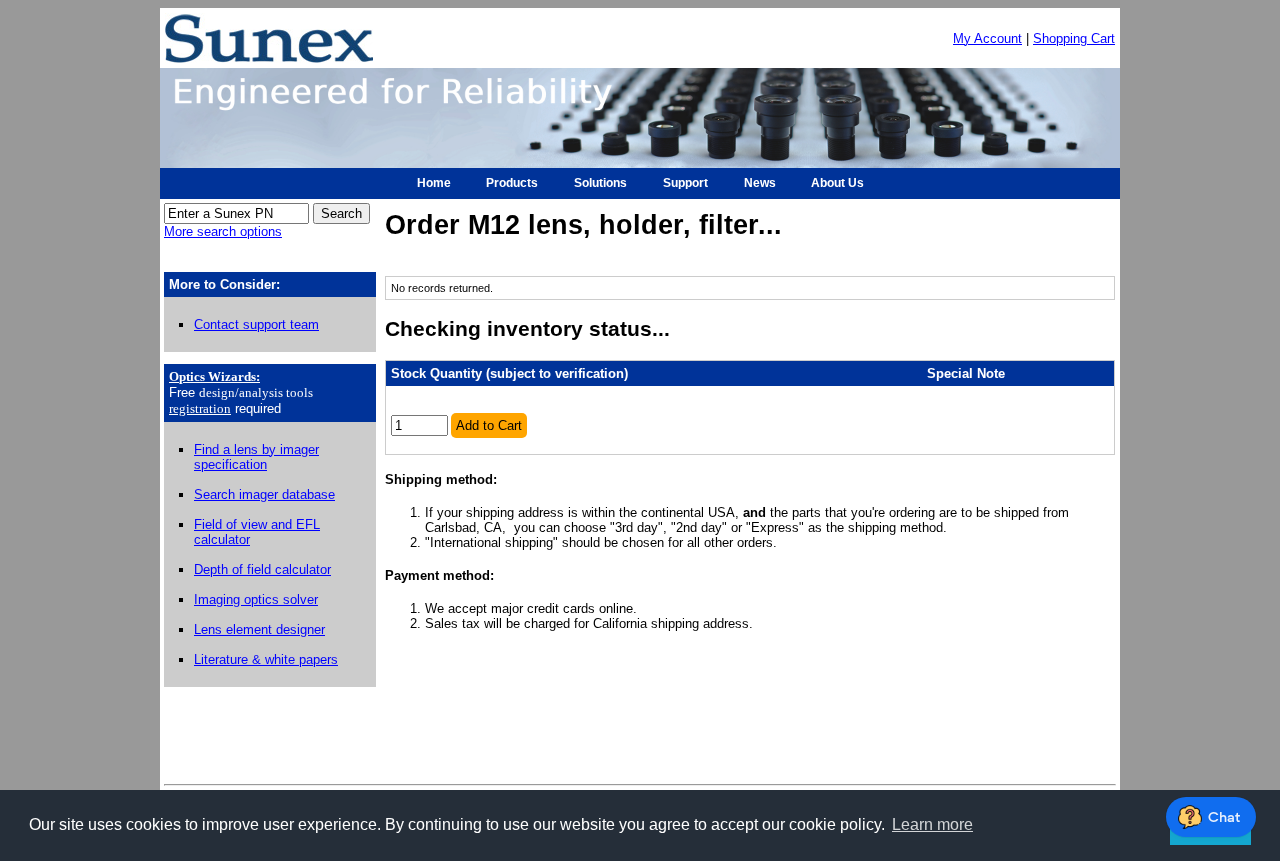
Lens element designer (259, 629)
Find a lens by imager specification (256, 457)
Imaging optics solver (256, 599)
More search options (223, 231)
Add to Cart (489, 425)
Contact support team (256, 324)
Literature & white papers (266, 659)
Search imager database (264, 494)
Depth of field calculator (262, 569)
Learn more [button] (932, 824)
